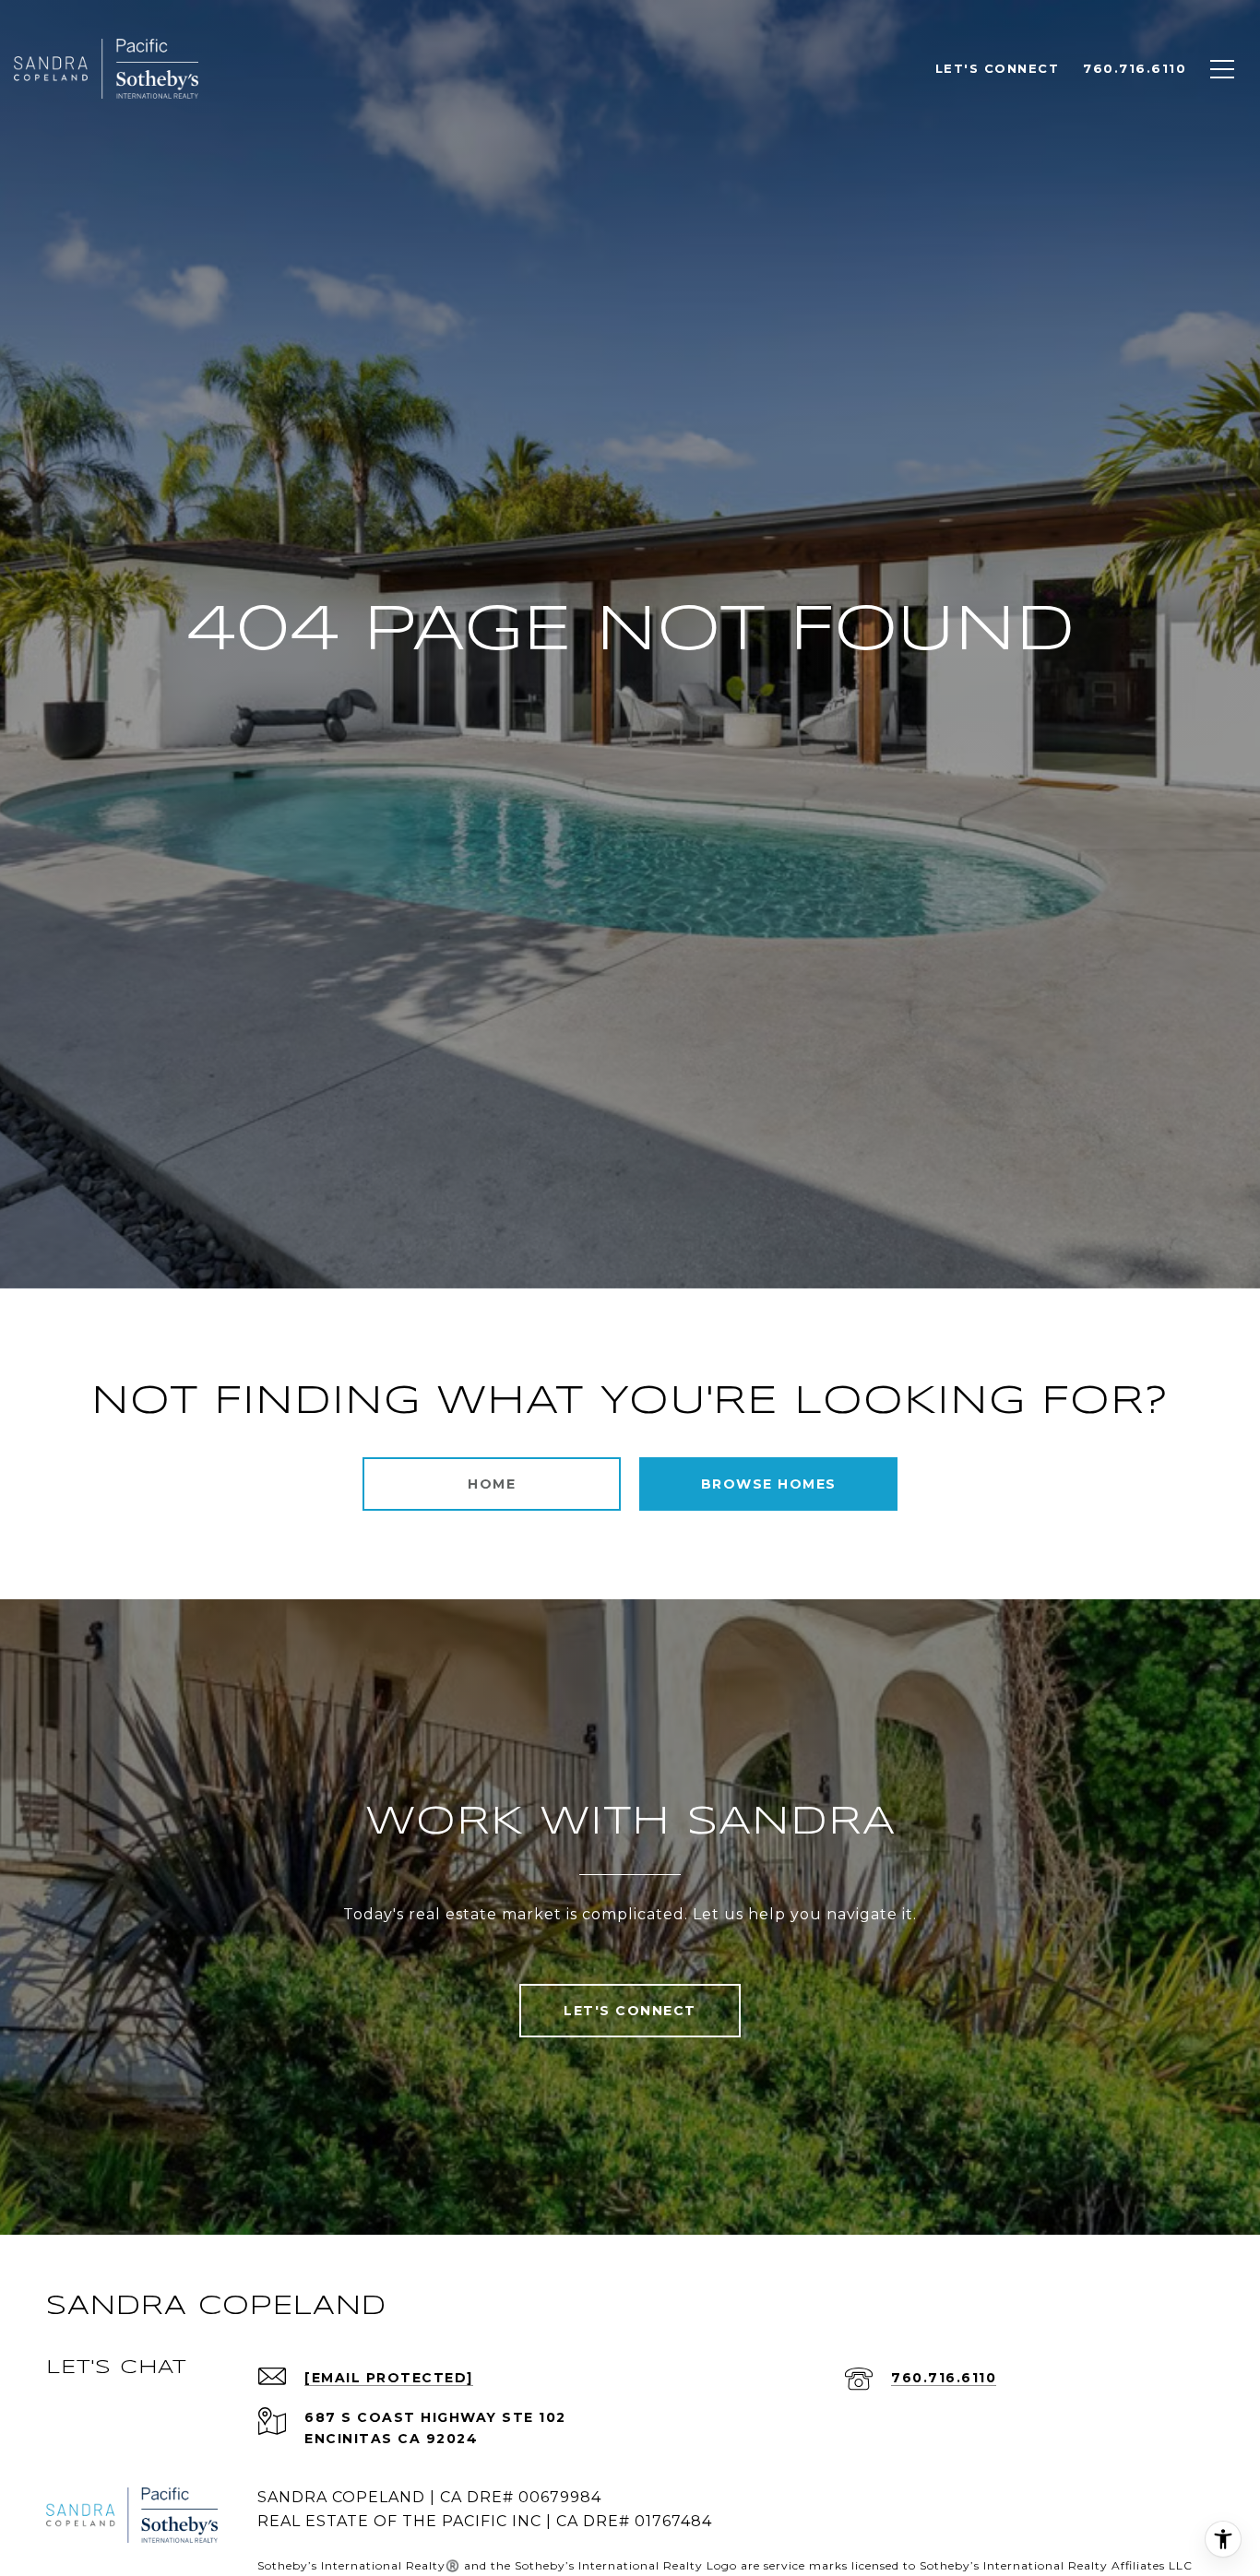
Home (492, 1484)
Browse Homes (769, 1484)
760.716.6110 (944, 2378)
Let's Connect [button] (630, 2011)
